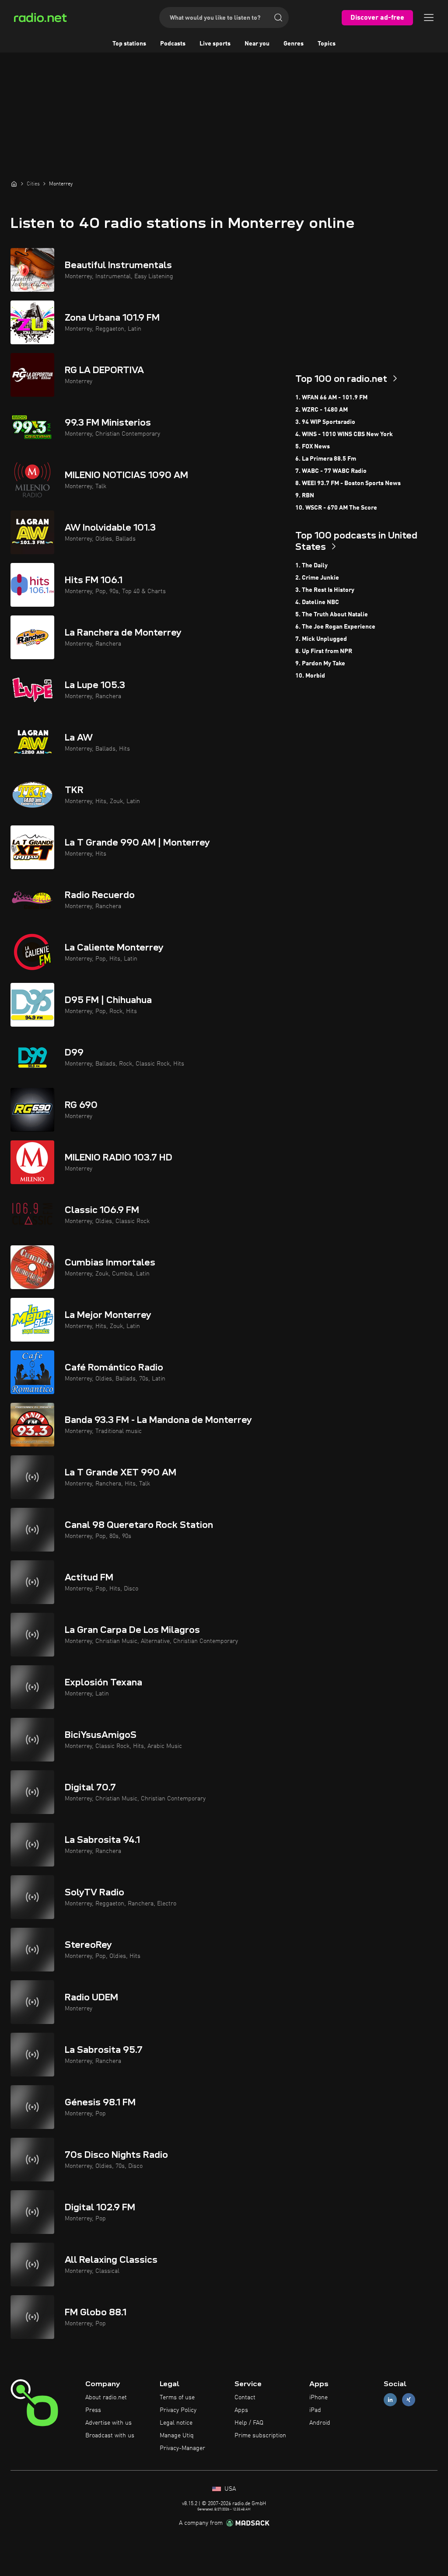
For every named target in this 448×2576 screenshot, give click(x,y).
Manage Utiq (177, 2436)
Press (93, 2410)
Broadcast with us (110, 2436)
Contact (245, 2398)
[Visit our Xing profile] (409, 2400)
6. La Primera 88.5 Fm (326, 459)
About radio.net (106, 2398)
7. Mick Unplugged (321, 639)
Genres (294, 44)
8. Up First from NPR (324, 651)
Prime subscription (260, 2436)
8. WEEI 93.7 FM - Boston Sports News (348, 483)
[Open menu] (429, 17)
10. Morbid (310, 676)
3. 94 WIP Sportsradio (325, 422)
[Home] (14, 184)
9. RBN (305, 496)
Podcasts (173, 44)
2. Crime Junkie (317, 578)
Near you (257, 44)
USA (229, 2489)
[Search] (278, 17)
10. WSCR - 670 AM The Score (336, 508)
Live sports (215, 44)
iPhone (318, 2398)
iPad (315, 2410)
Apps (241, 2410)
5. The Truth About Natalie (332, 615)
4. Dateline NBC (317, 602)
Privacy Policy (178, 2410)
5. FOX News (313, 447)
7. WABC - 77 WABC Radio (331, 471)
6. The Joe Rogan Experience (335, 627)
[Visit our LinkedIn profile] (390, 2400)
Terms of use (177, 2398)
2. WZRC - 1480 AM (322, 410)
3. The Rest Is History (325, 590)
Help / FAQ (249, 2423)
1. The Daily (311, 566)
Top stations (129, 44)
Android (320, 2423)
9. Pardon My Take (320, 664)
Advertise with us (108, 2423)
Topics (327, 44)
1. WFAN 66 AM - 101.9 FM (331, 398)
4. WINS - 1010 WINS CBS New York (344, 434)
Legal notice (176, 2423)
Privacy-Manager (182, 2448)
